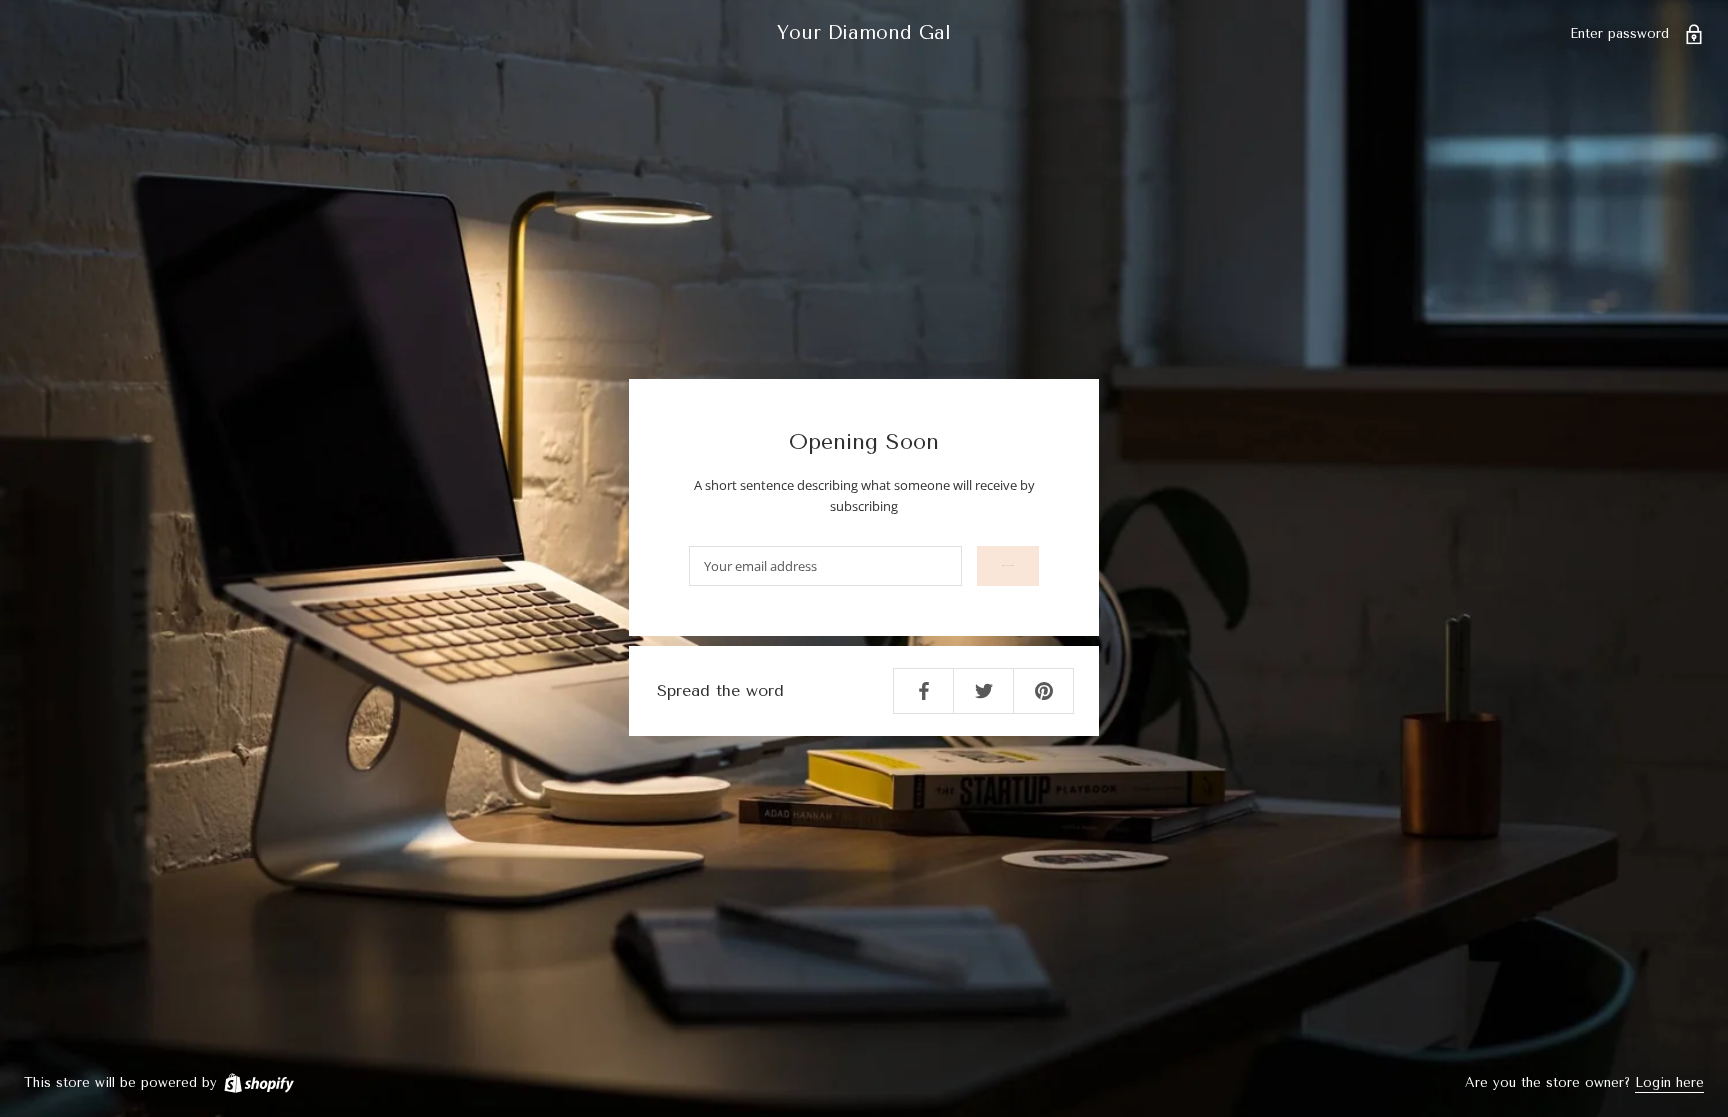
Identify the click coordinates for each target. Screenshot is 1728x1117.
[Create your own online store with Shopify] (258, 1082)
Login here (1669, 1082)
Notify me (1008, 565)
